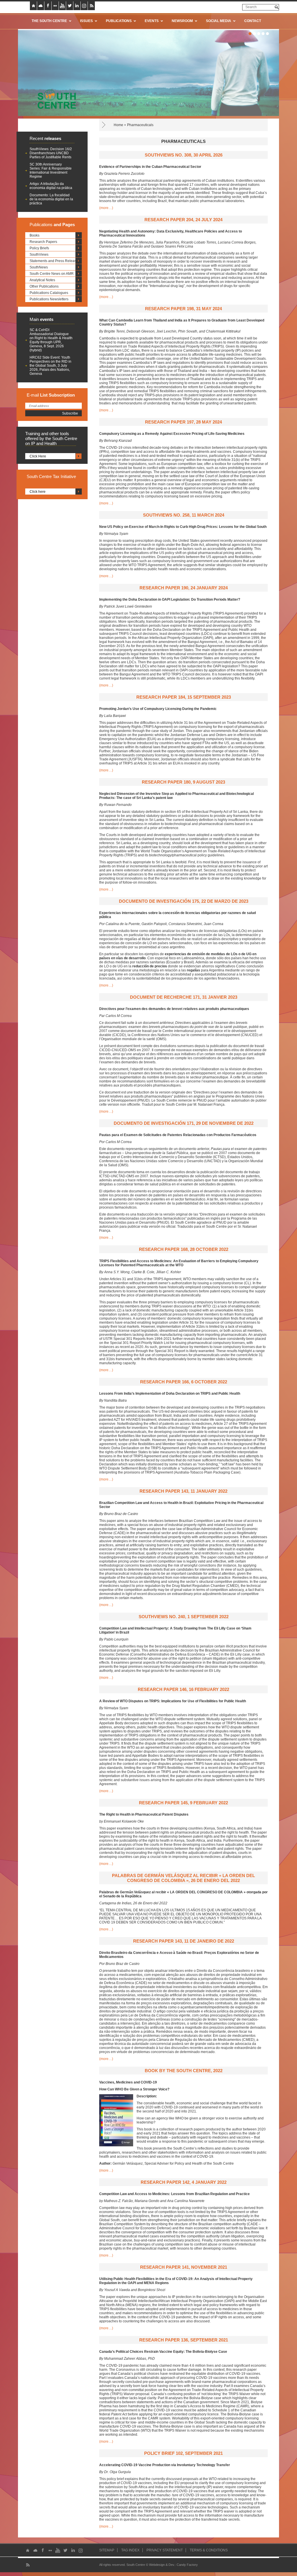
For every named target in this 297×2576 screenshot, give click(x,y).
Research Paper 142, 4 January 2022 (184, 2182)
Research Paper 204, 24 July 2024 (183, 220)
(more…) (106, 208)
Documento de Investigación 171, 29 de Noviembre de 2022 (184, 1123)
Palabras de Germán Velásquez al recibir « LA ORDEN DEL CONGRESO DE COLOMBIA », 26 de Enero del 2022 (183, 1878)
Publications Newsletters (49, 299)
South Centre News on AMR (52, 274)
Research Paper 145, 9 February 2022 (183, 1803)
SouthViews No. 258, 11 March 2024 (184, 515)
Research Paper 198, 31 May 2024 (183, 309)
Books (35, 235)
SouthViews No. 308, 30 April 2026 (184, 155)
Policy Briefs (39, 248)
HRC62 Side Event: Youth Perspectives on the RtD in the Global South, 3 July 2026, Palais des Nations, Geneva (50, 366)
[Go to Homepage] (55, 99)
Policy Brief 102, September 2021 (183, 2453)
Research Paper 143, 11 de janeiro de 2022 (184, 1941)
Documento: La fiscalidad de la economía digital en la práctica (51, 199)
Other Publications (44, 286)
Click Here (38, 456)
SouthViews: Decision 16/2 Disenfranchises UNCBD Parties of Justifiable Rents (51, 153)
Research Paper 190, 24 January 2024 (184, 588)
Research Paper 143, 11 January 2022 (183, 1491)
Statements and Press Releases (55, 261)
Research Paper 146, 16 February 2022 (183, 1689)
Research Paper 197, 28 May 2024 (183, 422)
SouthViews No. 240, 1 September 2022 (184, 1617)
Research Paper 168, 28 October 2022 (184, 1249)
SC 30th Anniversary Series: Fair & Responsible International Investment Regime (51, 170)
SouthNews (39, 267)
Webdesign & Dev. (162, 2565)
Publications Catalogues (49, 293)
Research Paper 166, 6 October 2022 (184, 1382)
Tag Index (130, 2550)
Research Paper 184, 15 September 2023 (184, 697)
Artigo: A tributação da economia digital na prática (51, 186)
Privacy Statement (165, 2550)
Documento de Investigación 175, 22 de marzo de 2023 (184, 901)
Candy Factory (187, 2565)
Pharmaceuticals (140, 125)
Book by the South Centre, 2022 (184, 2071)
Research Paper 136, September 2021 (184, 2340)
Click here (38, 492)
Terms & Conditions (209, 2550)
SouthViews (39, 255)
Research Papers (43, 242)
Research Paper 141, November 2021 (184, 2267)
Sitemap (107, 2550)
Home (118, 125)
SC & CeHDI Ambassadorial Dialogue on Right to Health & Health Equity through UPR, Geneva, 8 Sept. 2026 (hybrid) (51, 340)
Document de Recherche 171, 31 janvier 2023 (184, 997)
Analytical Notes (42, 280)
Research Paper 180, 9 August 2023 (183, 782)
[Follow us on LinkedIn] (77, 6)
